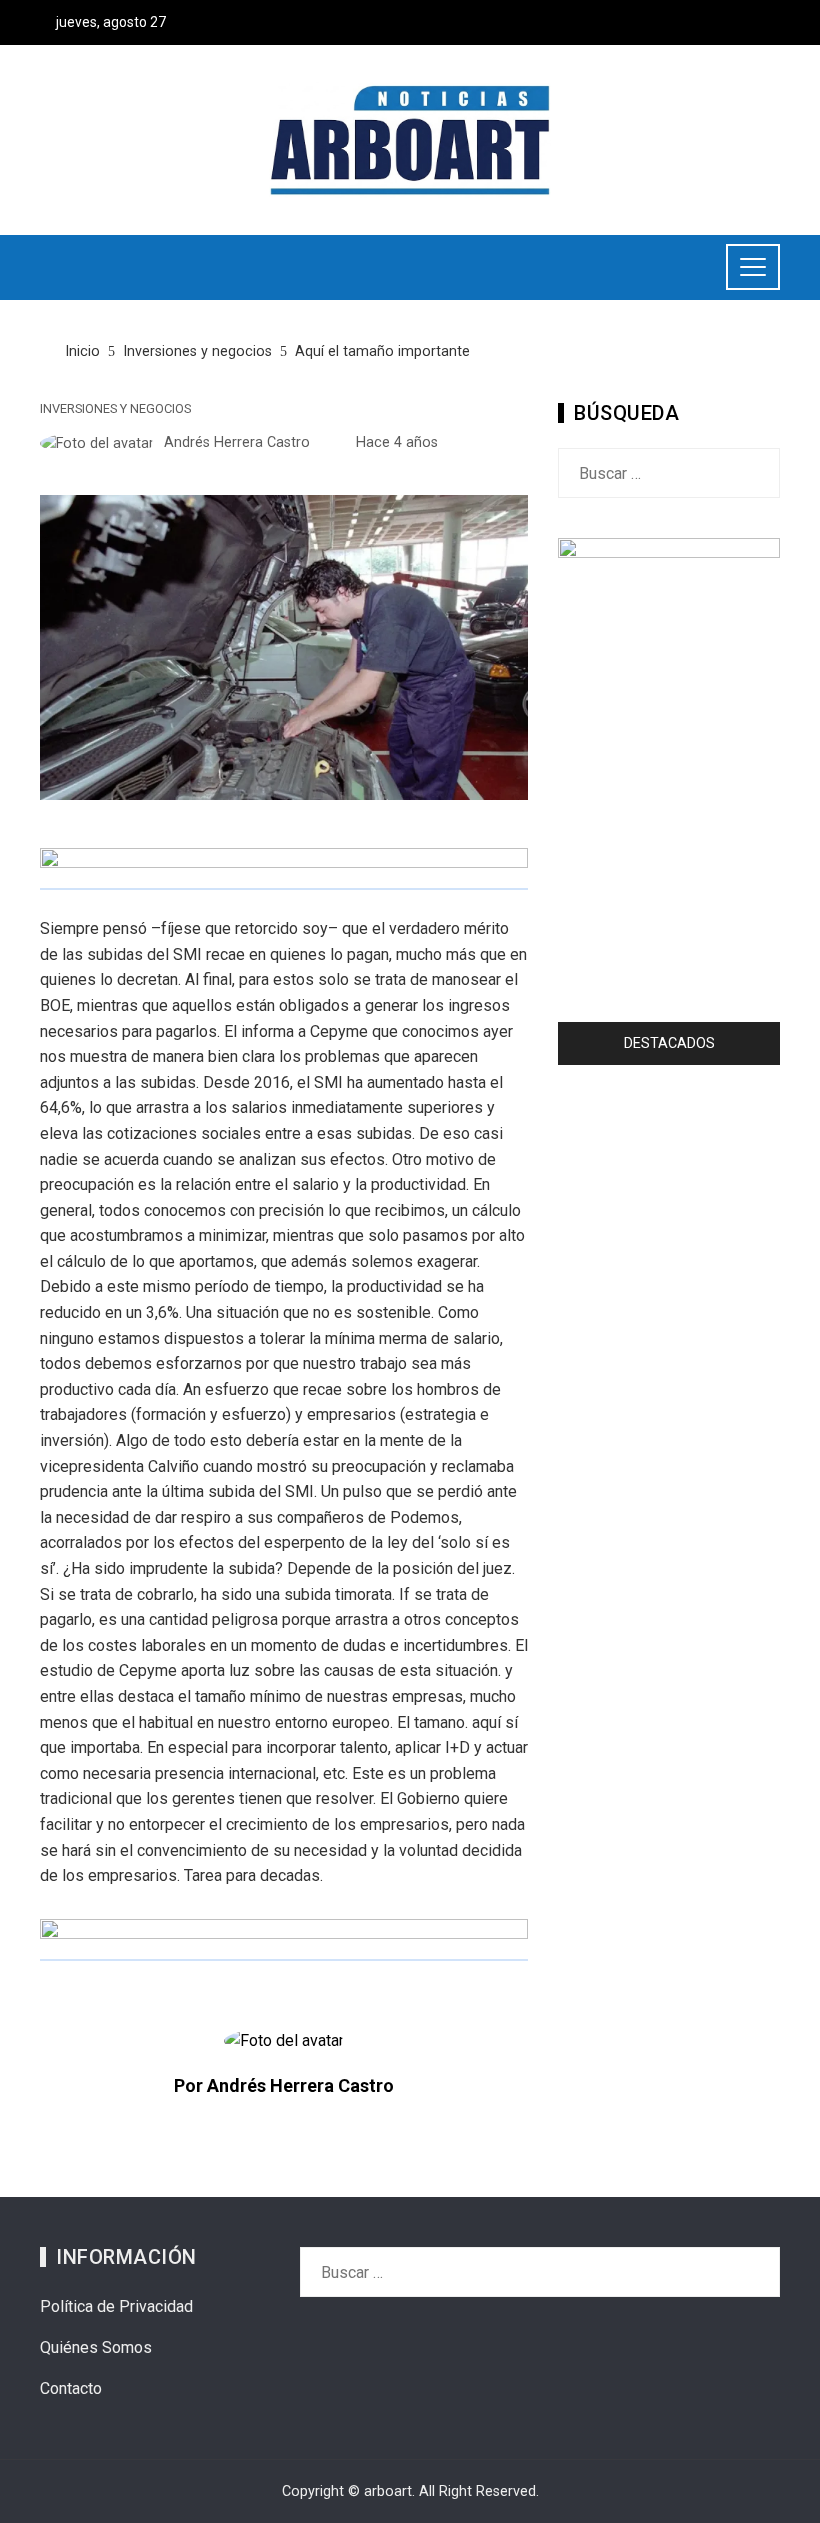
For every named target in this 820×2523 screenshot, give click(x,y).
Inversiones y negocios (115, 409)
